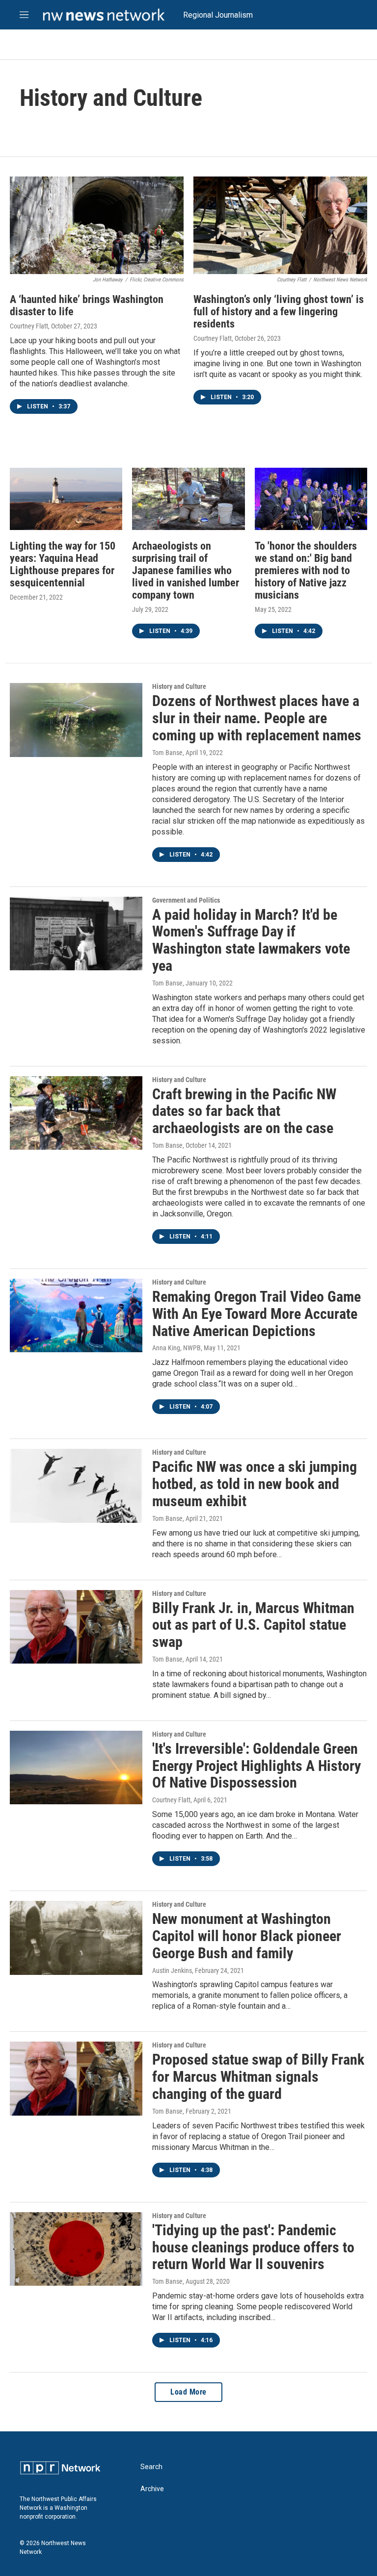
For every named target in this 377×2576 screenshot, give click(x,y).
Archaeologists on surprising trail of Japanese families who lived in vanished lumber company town (186, 570)
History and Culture (179, 686)
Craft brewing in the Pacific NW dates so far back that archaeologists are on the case (244, 1111)
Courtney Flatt (29, 326)
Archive (152, 2489)
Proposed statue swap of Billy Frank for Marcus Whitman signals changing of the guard (258, 2077)
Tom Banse (167, 753)
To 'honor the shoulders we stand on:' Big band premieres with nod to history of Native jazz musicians (306, 570)
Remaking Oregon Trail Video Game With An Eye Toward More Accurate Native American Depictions (256, 1314)
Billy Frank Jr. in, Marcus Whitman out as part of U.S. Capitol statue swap (253, 1625)
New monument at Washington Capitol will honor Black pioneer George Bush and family (247, 1936)
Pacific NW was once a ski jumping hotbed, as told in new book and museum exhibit (255, 1484)
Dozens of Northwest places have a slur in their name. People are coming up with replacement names (257, 718)
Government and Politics (186, 900)
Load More (188, 2392)
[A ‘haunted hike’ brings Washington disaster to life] (97, 225)
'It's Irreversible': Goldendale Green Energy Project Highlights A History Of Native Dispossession (256, 1766)
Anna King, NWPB (176, 1348)
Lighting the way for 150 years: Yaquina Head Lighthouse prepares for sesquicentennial (63, 564)
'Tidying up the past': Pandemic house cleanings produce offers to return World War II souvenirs (253, 2247)
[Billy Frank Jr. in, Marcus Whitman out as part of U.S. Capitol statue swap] (76, 1627)
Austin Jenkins (172, 1970)
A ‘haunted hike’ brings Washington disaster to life (87, 305)
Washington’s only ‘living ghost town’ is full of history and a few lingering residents (279, 312)
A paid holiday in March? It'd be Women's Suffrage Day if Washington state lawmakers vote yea (251, 940)
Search (151, 2467)
